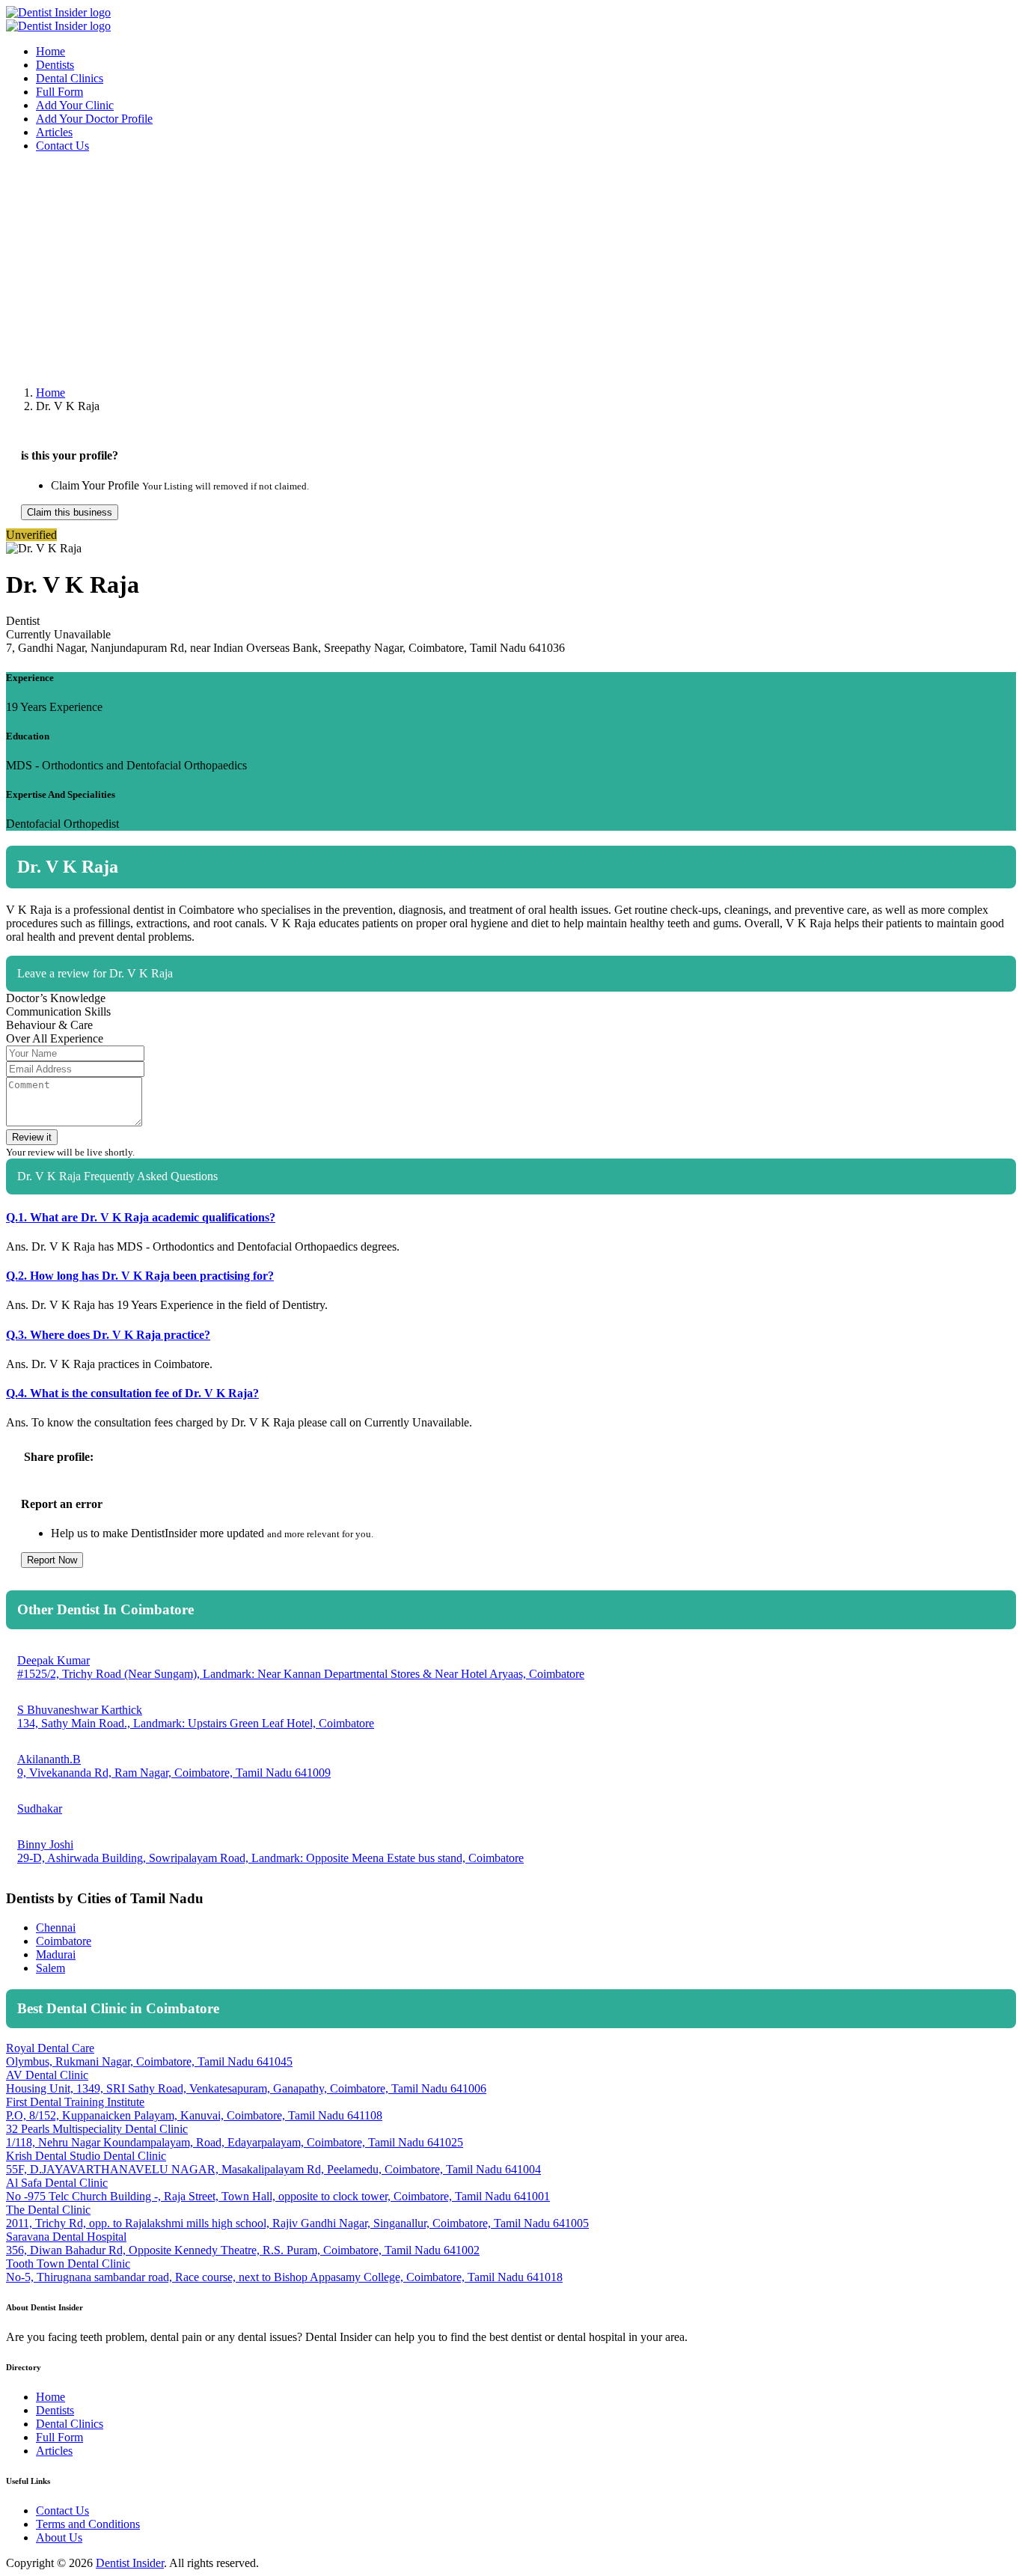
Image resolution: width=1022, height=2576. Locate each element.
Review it (32, 1137)
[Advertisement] (455, 269)
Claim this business (70, 512)
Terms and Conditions (88, 2524)
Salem (51, 1968)
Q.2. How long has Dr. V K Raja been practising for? (140, 1276)
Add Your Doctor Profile (94, 119)
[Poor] (948, 1016)
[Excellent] (1006, 1016)
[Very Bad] (928, 1016)
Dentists (55, 65)
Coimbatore (64, 1941)
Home (51, 51)
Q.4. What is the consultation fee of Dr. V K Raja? (132, 1393)
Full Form (59, 92)
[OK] (967, 1016)
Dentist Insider (130, 2563)
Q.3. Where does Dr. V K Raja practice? (108, 1335)
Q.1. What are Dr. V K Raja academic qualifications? (141, 1217)
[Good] (987, 1016)
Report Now (52, 1560)
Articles (54, 132)
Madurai (56, 1954)
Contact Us (62, 146)
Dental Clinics (70, 78)
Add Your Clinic (75, 105)
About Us (59, 2537)
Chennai (56, 1928)
